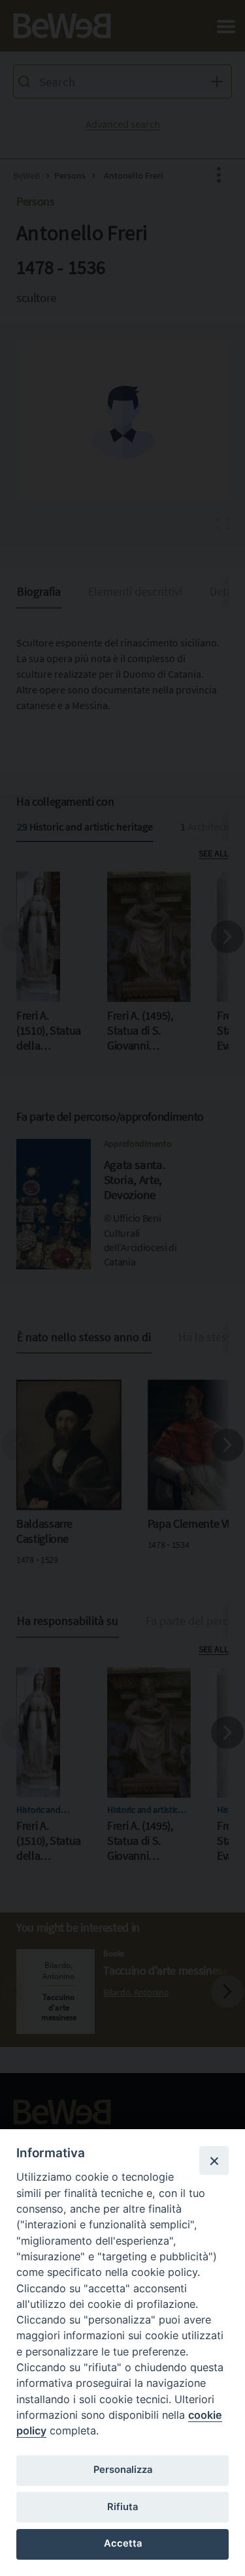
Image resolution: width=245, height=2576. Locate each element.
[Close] (214, 2160)
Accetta (123, 2543)
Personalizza (123, 2470)
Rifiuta (122, 2507)
